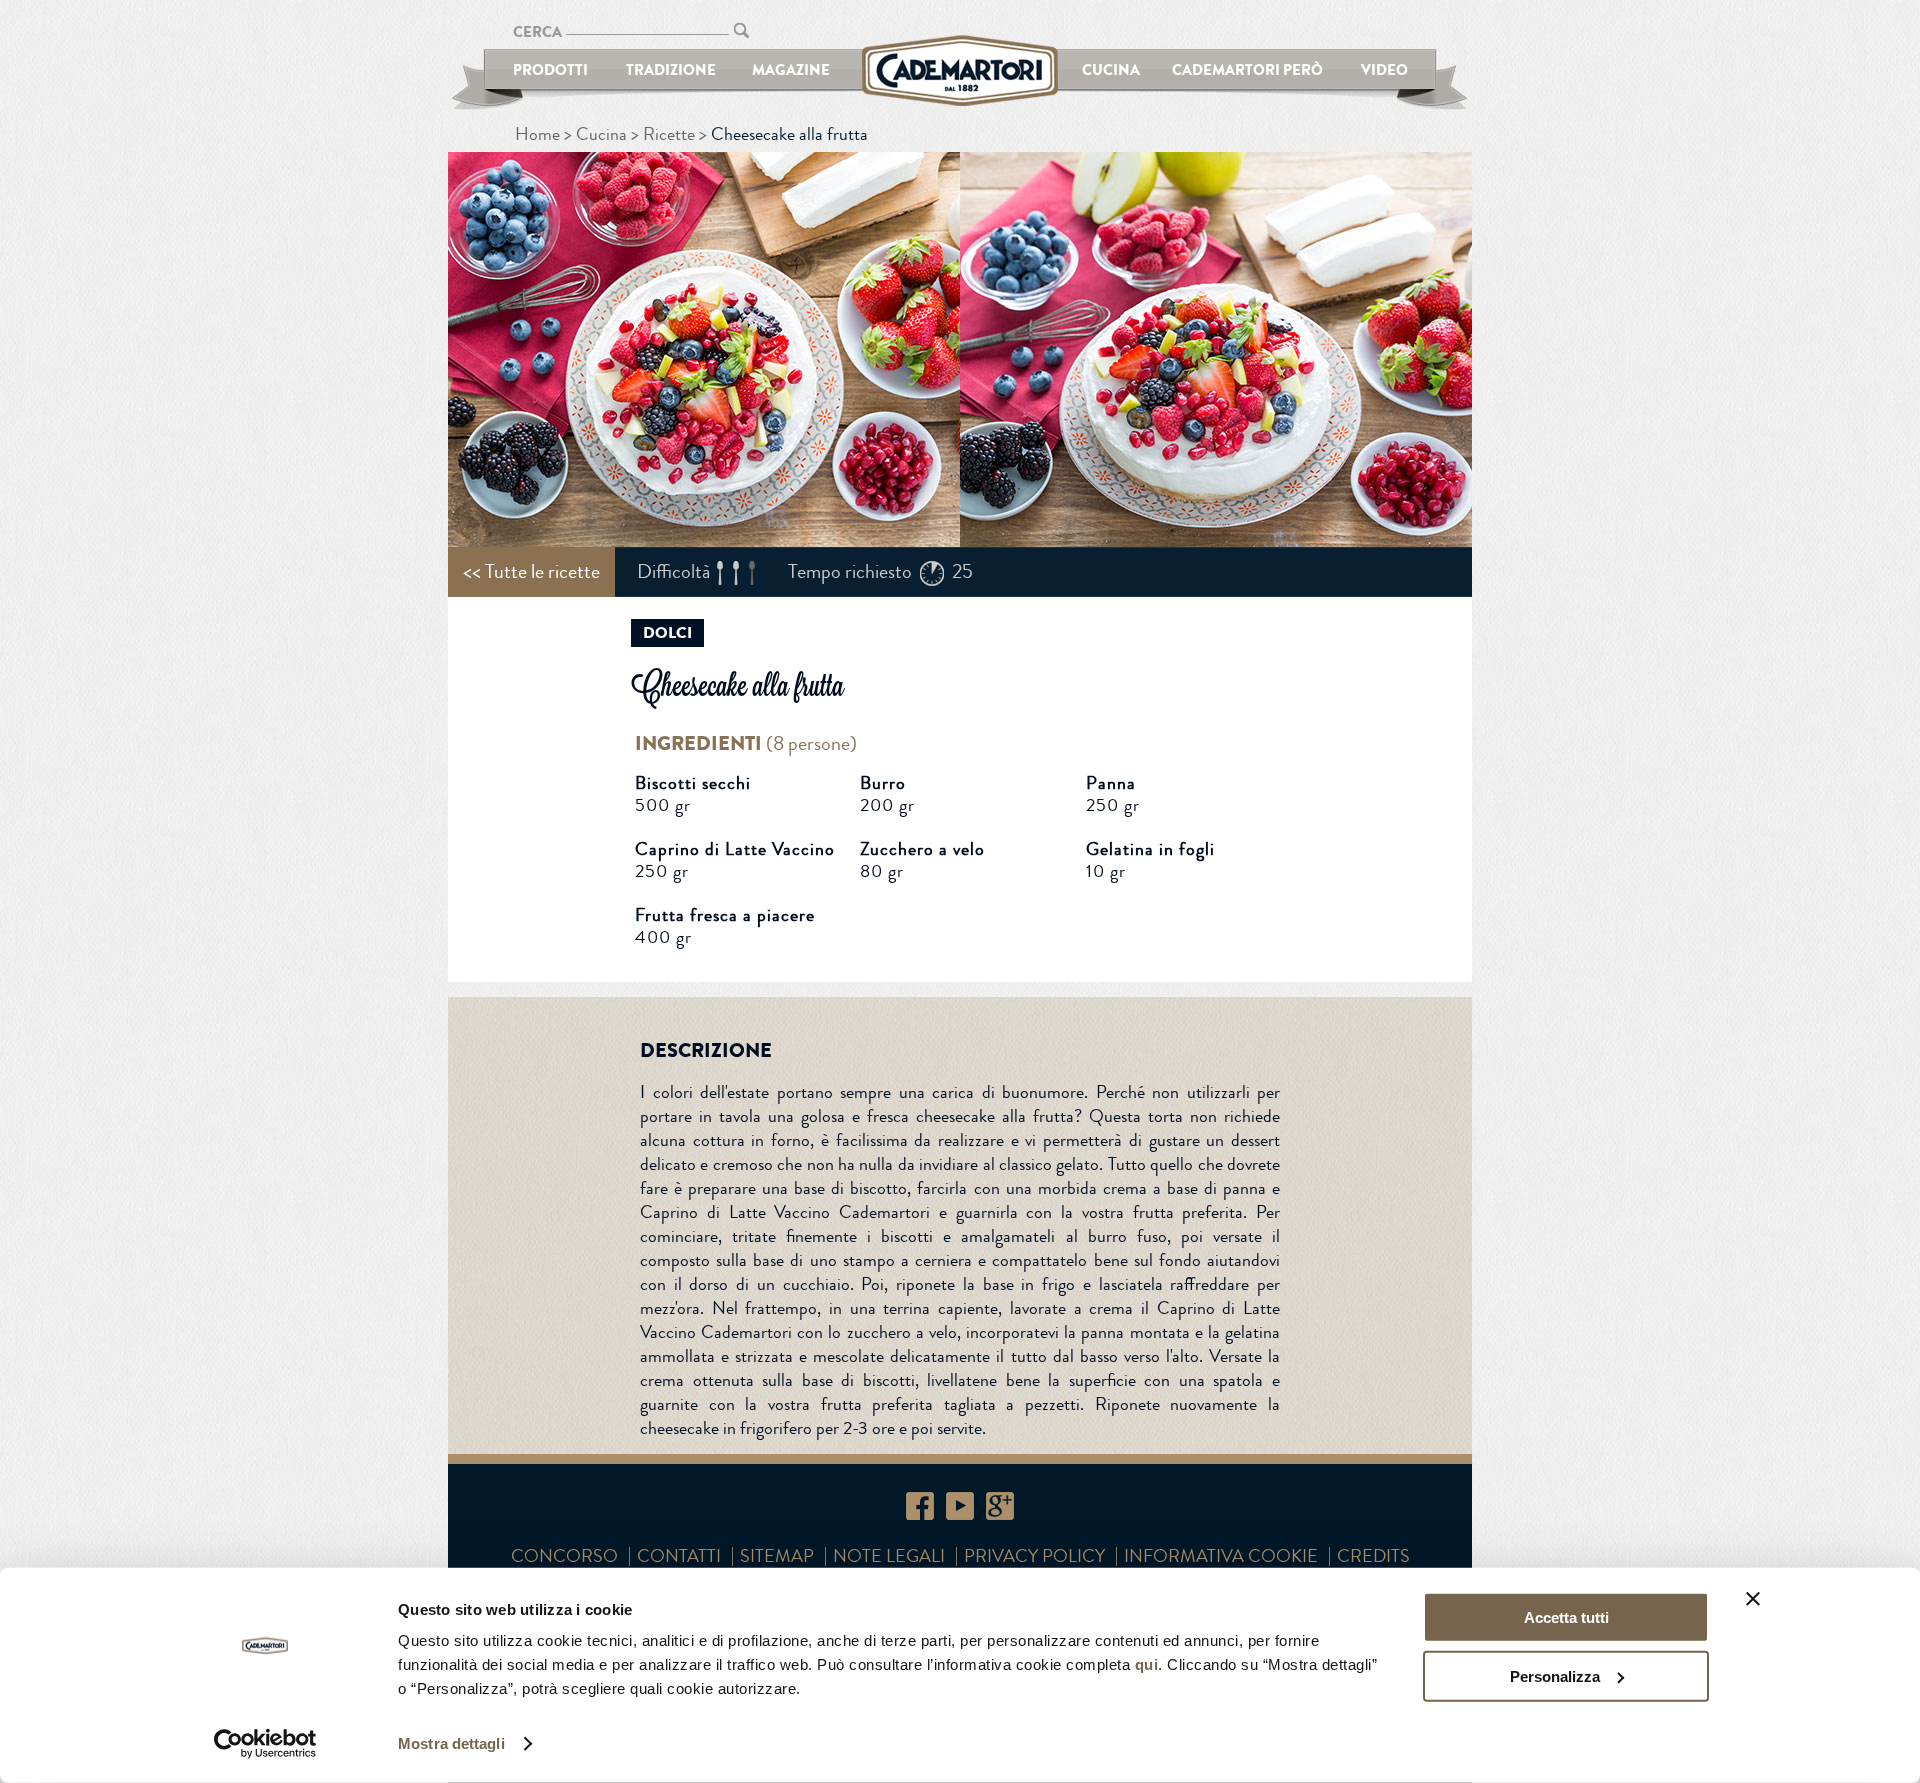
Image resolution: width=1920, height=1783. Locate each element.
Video (1384, 69)
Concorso (564, 1556)
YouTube (960, 1506)
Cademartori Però (1247, 69)
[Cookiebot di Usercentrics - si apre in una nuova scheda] (265, 1744)
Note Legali (889, 1556)
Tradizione (671, 69)
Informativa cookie (1221, 1556)
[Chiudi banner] (1753, 1599)
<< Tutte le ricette (531, 571)
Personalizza (1555, 1675)
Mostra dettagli (451, 1743)
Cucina (1111, 69)
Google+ (1000, 1506)
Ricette (669, 134)
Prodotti (550, 69)
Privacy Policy (1034, 1556)
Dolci (667, 633)
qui (1147, 1664)
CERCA (537, 31)
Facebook (920, 1506)
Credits (1373, 1556)
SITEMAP (777, 1556)
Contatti (679, 1556)
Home (537, 134)
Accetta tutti (1566, 1617)
